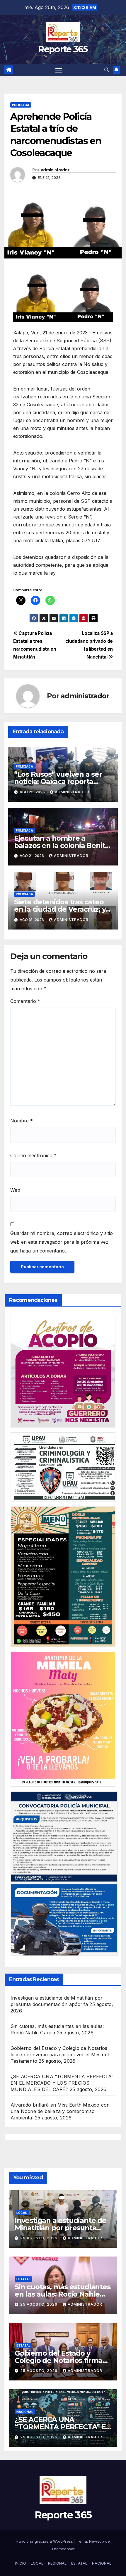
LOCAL (37, 2563)
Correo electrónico (33, 1155)
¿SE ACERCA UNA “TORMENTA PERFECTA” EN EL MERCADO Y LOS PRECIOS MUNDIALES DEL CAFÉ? (62, 2083)
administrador (55, 170)
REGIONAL (57, 2563)
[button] (107, 70)
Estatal (23, 2279)
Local (22, 2213)
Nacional (25, 2412)
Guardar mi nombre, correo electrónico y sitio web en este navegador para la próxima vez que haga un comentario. (62, 1242)
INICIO (21, 2563)
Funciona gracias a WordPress (45, 2541)
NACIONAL (102, 2563)
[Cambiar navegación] (59, 70)
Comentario (25, 1001)
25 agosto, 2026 (39, 2238)
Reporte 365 (63, 49)
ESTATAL (79, 2563)
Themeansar (63, 2549)
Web (15, 1190)
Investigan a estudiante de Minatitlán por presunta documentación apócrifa (61, 2228)
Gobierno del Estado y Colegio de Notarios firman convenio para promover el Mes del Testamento (60, 2055)
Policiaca (21, 105)
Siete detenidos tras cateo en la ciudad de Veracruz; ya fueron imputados (62, 909)
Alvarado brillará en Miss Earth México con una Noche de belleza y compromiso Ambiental (60, 2111)
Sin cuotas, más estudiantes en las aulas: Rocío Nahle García (63, 2294)
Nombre (22, 1121)
